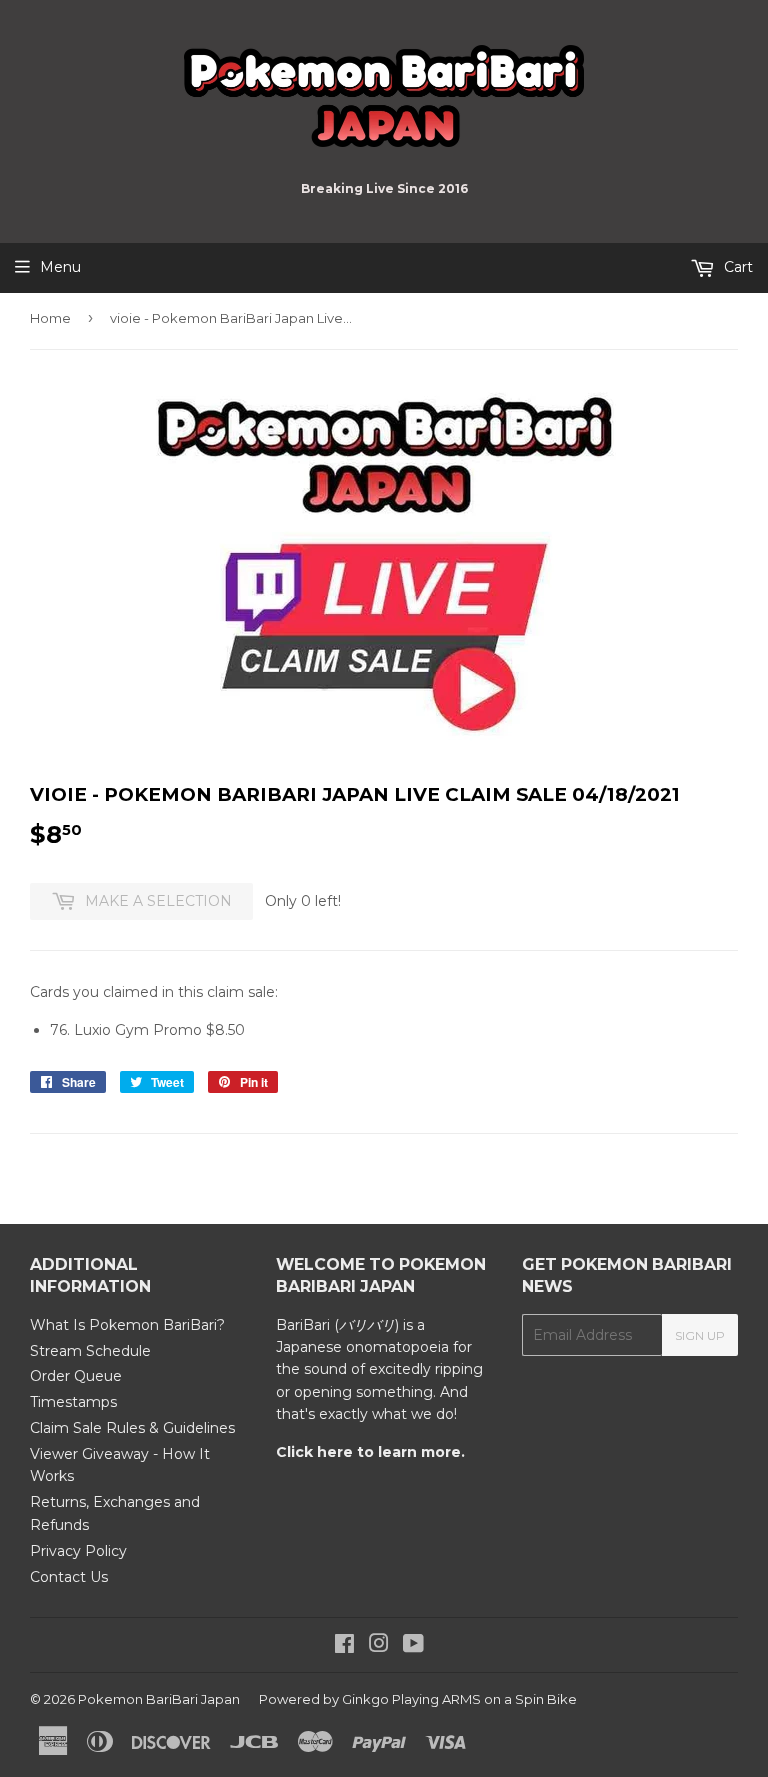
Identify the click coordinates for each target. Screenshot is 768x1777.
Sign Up (700, 1335)
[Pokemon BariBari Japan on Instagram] (379, 1646)
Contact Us (69, 1577)
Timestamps (73, 1402)
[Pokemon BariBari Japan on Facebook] (344, 1646)
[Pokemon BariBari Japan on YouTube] (413, 1646)
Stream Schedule (90, 1351)
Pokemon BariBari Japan (159, 1699)
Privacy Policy (78, 1551)
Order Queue (76, 1376)
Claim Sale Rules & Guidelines (132, 1428)
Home (50, 318)
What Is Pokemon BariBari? (127, 1325)
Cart (736, 267)
